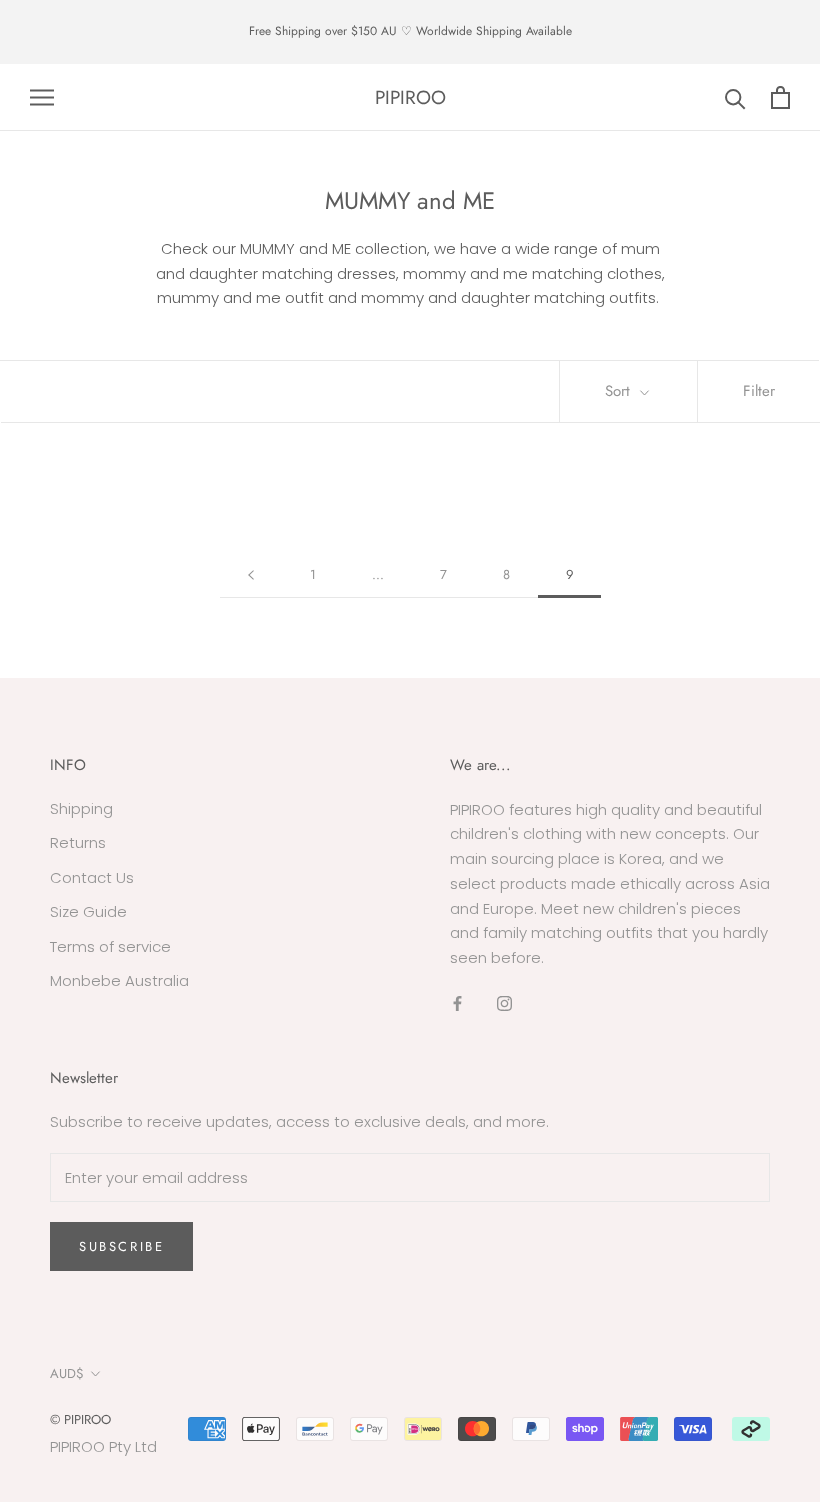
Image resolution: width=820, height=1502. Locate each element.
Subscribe (121, 1246)
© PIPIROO (80, 1419)
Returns (78, 842)
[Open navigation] (42, 97)
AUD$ (67, 1373)
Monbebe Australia (119, 980)
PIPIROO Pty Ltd (103, 1446)
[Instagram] (504, 1003)
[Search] (735, 97)
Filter (759, 391)
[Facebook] (457, 1003)
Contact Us (92, 877)
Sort (620, 391)
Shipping (81, 808)
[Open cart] (780, 97)
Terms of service (110, 946)
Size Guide (88, 911)
